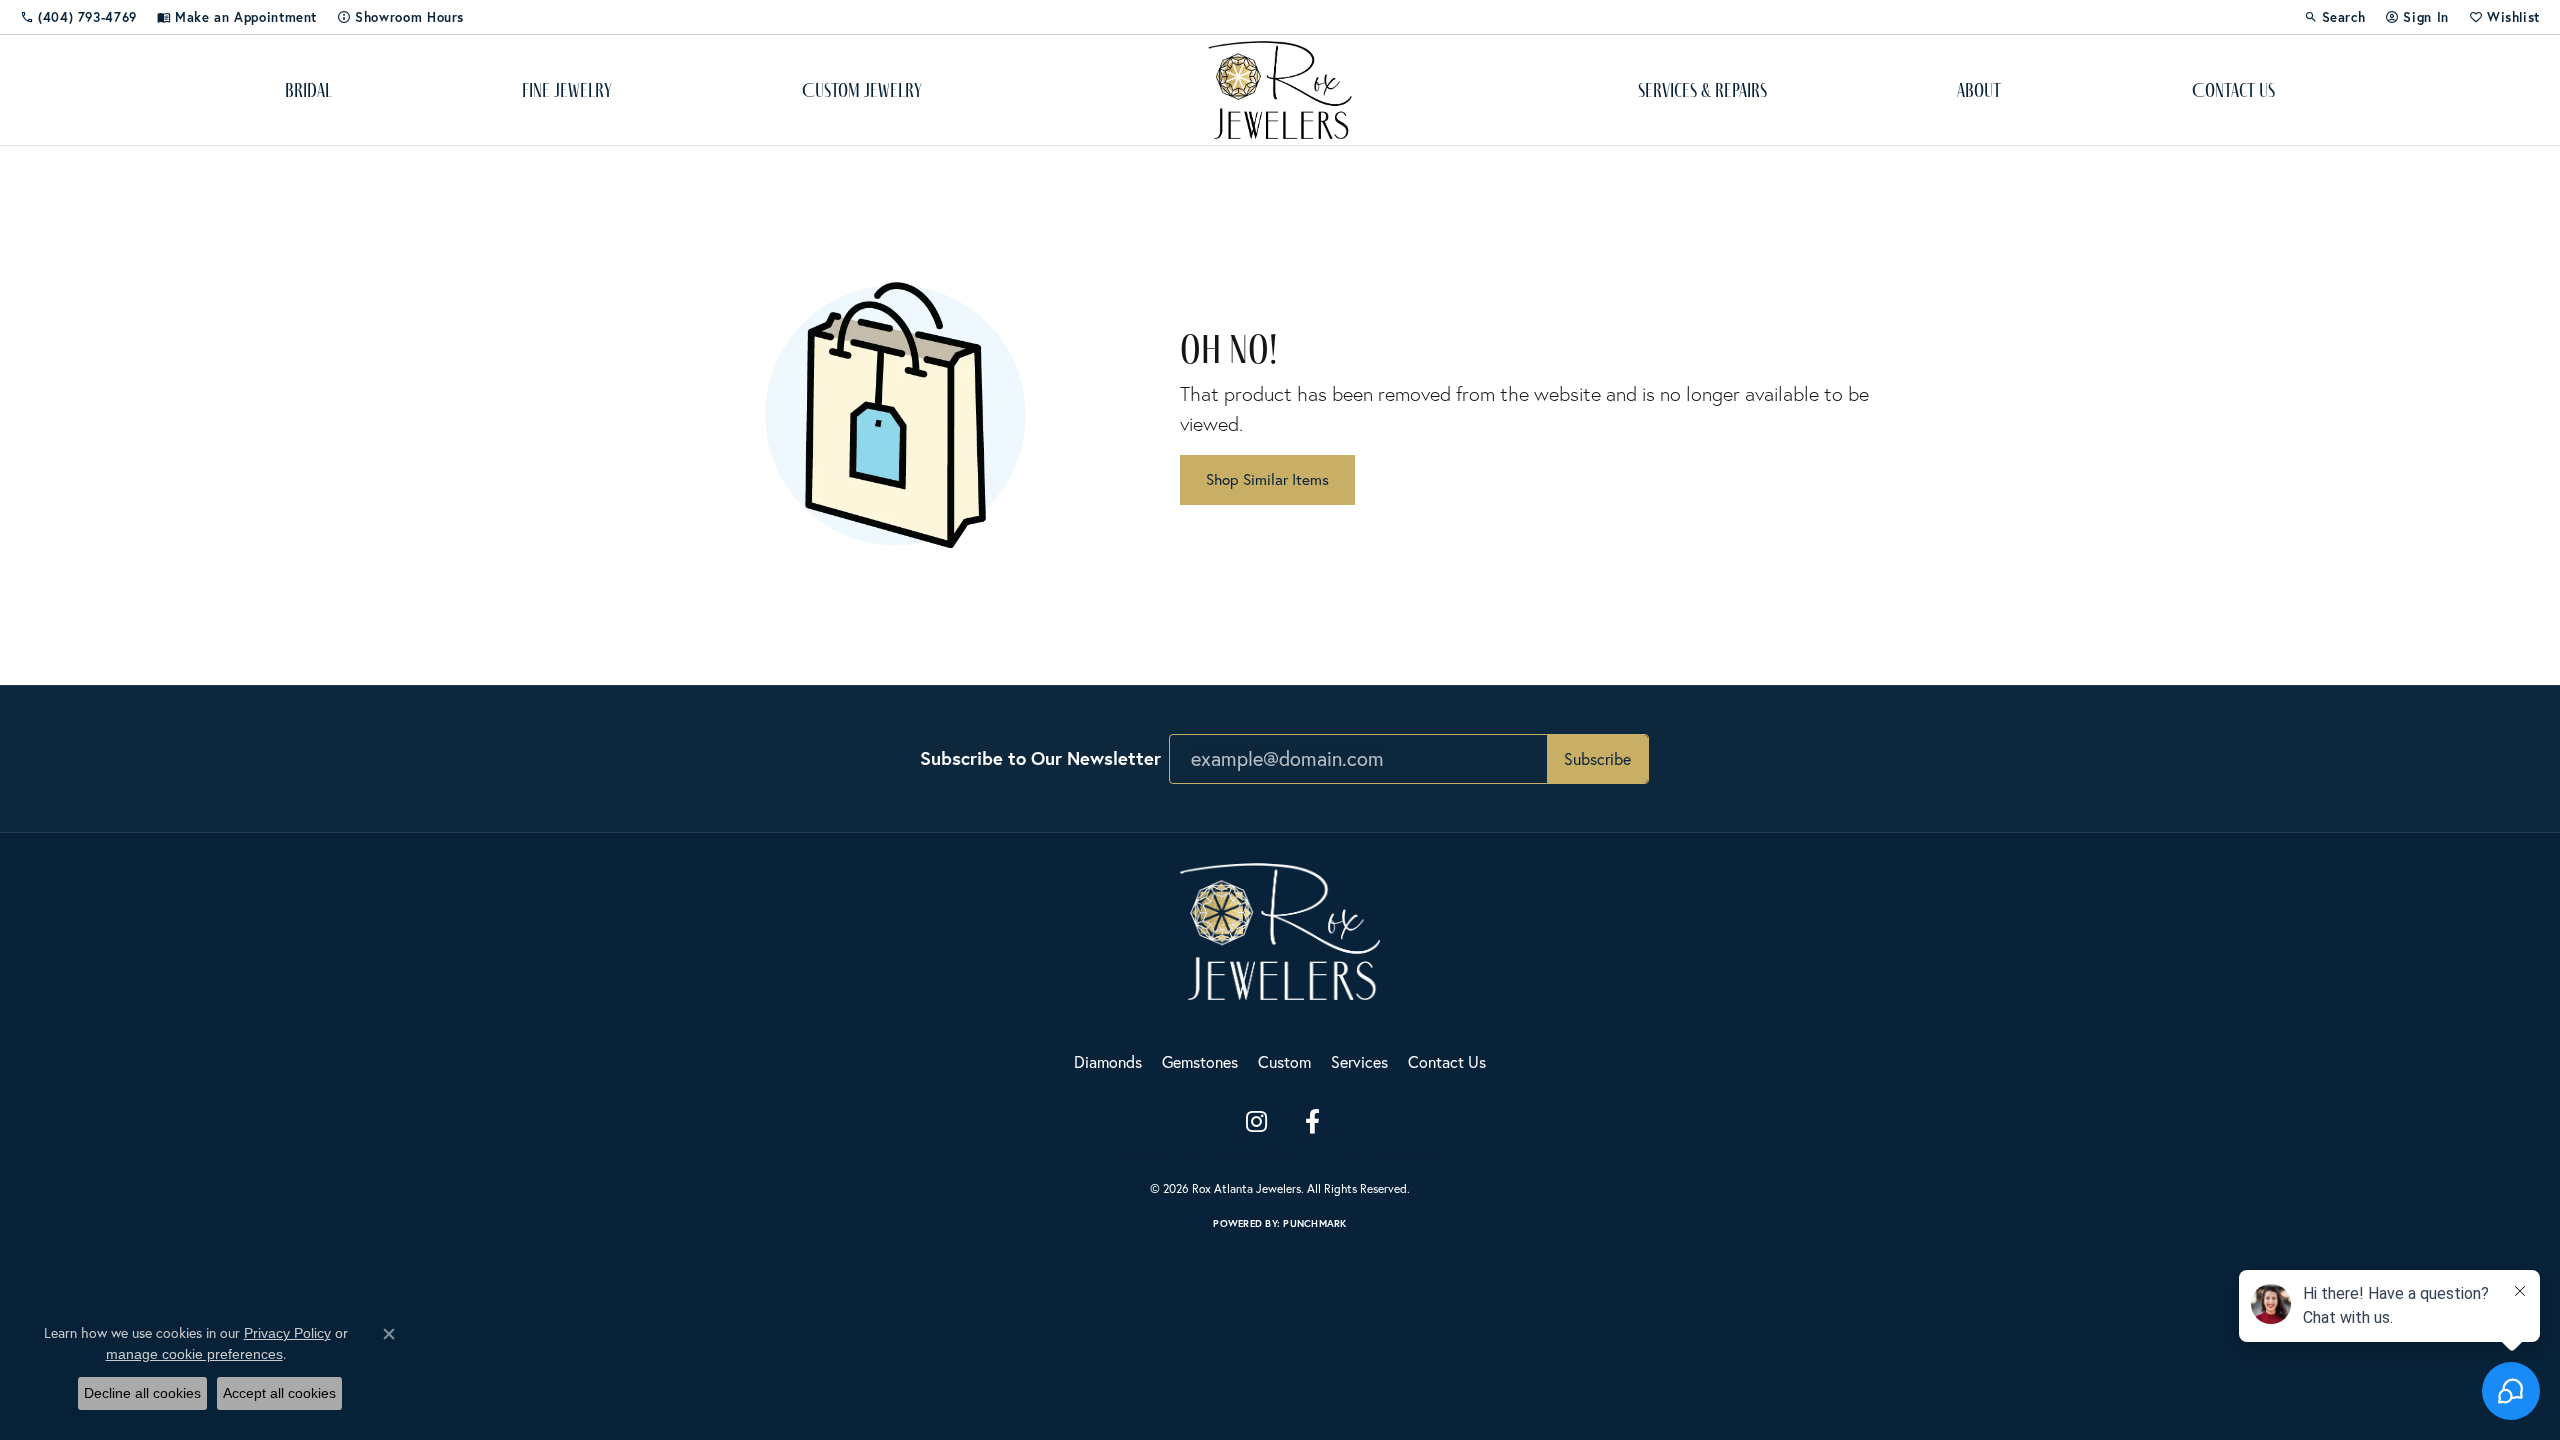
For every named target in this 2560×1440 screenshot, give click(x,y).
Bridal (308, 90)
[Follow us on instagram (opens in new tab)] (1256, 1122)
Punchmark (1314, 1223)
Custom (1284, 1062)
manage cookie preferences (194, 1354)
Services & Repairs (1702, 90)
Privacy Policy (1161, 1155)
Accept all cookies (279, 1393)
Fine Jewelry (567, 90)
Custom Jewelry (862, 90)
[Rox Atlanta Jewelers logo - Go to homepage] (1280, 90)
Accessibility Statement (1377, 1155)
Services (1359, 1062)
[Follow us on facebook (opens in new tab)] (1312, 1122)
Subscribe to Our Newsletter (1040, 758)
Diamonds (1108, 1062)
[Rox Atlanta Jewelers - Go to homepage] (1280, 929)
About (1979, 90)
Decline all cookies (142, 1393)
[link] (78, 17)
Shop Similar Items (1267, 479)
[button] (2335, 17)
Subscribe (1597, 759)
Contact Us (2233, 90)
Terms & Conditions (1258, 1155)
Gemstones (1200, 1062)
